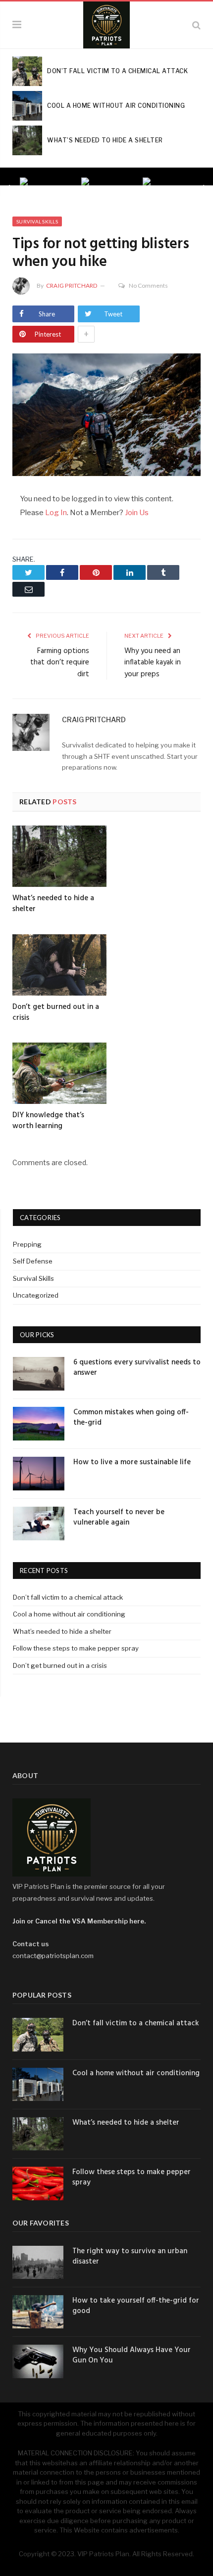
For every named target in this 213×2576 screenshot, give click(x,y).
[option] (46, 181)
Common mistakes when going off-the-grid (131, 1418)
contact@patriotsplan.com (53, 1956)
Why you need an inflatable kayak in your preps (153, 663)
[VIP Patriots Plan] (107, 23)
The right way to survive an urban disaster (130, 2257)
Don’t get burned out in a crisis (56, 1012)
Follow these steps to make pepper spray (76, 1648)
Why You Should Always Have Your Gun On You (132, 2356)
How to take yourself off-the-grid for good (136, 2306)
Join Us (137, 513)
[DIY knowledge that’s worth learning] (59, 1073)
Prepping (27, 1244)
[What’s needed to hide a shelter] (59, 856)
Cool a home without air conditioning (69, 1614)
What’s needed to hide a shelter (53, 904)
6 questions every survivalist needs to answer (137, 1368)
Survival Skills (37, 221)
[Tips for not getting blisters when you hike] (106, 416)
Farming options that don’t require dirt (60, 663)
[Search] (196, 25)
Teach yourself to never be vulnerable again (119, 1518)
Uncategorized (36, 1295)
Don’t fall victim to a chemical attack (68, 1597)
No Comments (148, 285)
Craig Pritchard (72, 285)
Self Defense (33, 1261)
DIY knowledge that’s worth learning (48, 1121)
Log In (56, 513)
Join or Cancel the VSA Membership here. (79, 1921)
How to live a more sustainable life (132, 1463)
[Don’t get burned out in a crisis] (59, 965)
